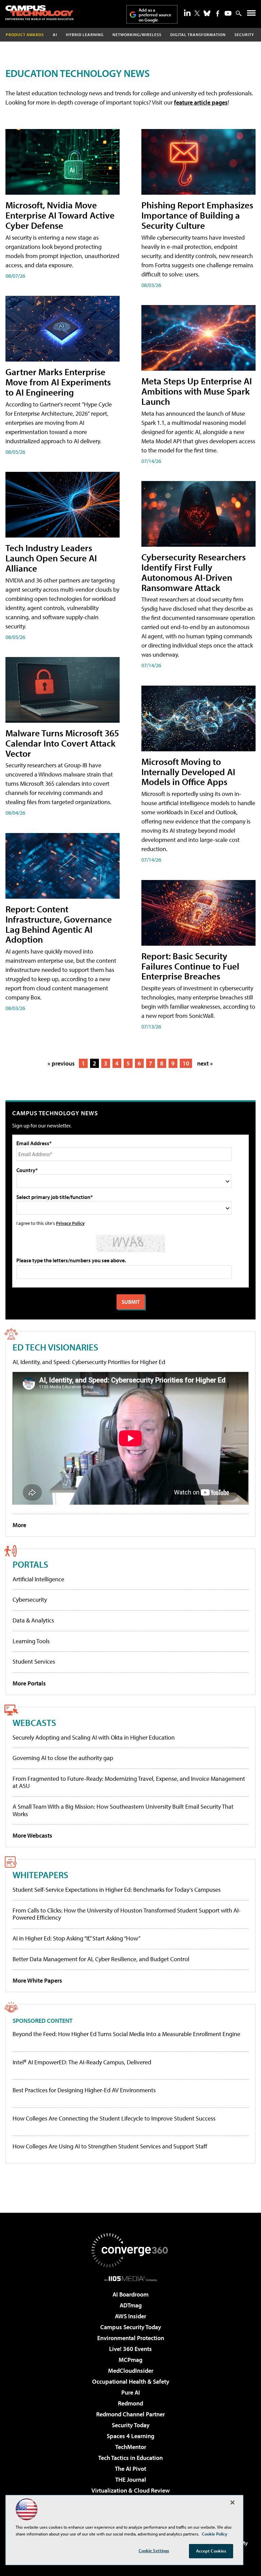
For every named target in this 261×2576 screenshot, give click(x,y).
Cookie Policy (215, 2534)
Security (244, 35)
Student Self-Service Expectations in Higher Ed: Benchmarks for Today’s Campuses (117, 1890)
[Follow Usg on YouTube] (228, 13)
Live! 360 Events (130, 2349)
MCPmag (130, 2360)
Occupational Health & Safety (131, 2381)
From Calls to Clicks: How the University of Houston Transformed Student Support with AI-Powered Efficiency (127, 1914)
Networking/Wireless (137, 35)
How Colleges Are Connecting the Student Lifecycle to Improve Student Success (114, 2118)
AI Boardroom (130, 2294)
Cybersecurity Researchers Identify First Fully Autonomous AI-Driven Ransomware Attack (194, 572)
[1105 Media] (131, 2278)
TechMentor (131, 2447)
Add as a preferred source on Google (155, 15)
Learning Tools (31, 1641)
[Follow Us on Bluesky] (207, 13)
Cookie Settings (154, 2550)
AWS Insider (130, 2316)
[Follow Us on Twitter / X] (197, 13)
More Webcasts (32, 1835)
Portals (30, 1564)
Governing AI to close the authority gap (63, 1758)
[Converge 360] (130, 2250)
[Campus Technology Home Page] (39, 13)
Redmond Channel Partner (130, 2414)
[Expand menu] (251, 14)
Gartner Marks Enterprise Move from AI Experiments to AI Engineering (58, 382)
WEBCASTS (34, 1722)
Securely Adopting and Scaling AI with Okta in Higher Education (94, 1737)
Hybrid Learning (85, 35)
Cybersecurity (30, 1599)
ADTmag (131, 2305)
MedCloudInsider (131, 2371)
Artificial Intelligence (38, 1579)
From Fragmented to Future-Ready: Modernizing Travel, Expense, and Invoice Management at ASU (129, 1782)
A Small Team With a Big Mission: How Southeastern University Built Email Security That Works (123, 1810)
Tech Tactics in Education (130, 2458)
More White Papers (37, 1980)
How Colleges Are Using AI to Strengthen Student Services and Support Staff (110, 2146)
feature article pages (201, 102)
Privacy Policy (70, 1223)
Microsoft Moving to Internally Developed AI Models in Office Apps (188, 772)
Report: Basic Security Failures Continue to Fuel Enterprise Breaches (190, 966)
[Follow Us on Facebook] (218, 13)
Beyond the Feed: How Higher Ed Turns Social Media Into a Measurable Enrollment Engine (126, 2034)
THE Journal (131, 2479)
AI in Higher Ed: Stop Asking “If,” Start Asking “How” (76, 1938)
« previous (61, 1063)
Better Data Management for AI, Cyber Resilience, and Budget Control (101, 1959)
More (19, 1525)
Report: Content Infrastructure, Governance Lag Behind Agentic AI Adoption (59, 924)
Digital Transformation (198, 35)
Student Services (34, 1661)
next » (205, 1063)
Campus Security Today (131, 2327)
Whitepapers (40, 1875)
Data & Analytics (33, 1620)
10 (186, 1063)
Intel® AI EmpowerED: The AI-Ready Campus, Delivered (82, 2062)
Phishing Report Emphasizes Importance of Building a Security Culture (197, 215)
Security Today (131, 2425)
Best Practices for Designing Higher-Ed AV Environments (84, 2090)
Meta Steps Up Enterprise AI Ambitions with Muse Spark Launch (197, 391)
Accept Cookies (211, 2551)
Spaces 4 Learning (130, 2436)
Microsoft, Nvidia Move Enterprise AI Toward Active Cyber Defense (60, 215)
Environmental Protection (131, 2338)
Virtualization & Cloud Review (130, 2490)
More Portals (29, 1683)
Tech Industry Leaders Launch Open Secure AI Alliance (51, 558)
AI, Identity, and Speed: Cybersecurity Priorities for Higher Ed (89, 1362)
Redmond (130, 2403)
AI (55, 35)
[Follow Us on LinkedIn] (187, 13)
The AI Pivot (130, 2469)
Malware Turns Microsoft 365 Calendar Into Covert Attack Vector (62, 743)
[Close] (232, 2502)
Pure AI (131, 2392)
